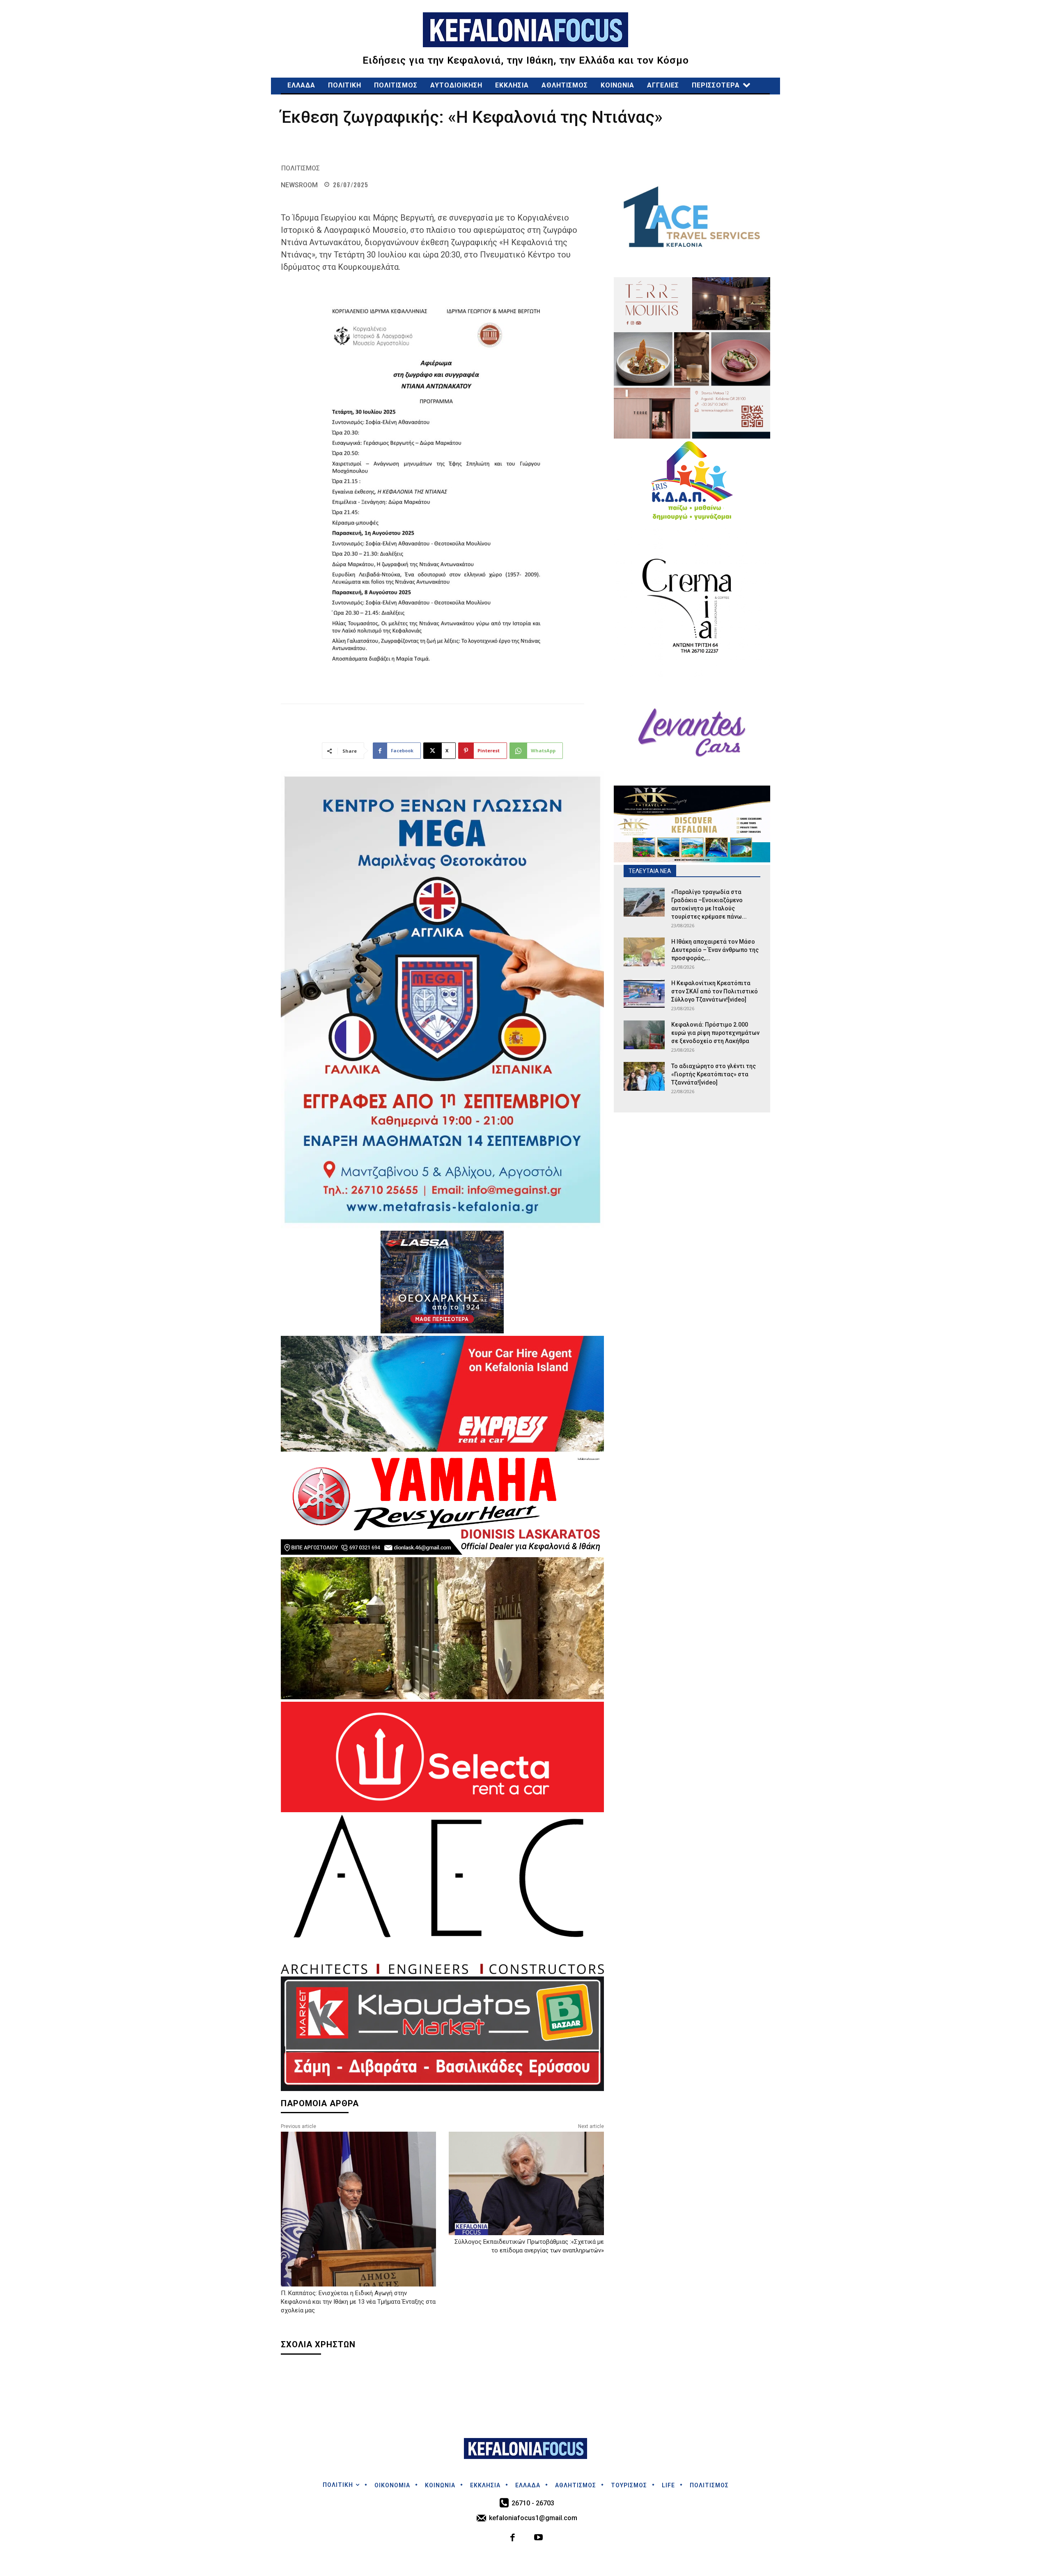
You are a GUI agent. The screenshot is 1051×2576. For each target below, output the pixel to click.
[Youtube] (538, 2538)
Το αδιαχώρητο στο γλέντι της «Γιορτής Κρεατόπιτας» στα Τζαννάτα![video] (714, 1074)
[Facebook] (513, 2538)
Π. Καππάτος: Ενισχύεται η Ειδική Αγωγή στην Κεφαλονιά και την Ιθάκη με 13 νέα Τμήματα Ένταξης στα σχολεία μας (358, 2302)
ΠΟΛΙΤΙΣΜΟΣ (301, 168)
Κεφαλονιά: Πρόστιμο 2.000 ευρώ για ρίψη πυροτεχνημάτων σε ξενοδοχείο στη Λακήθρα (715, 1033)
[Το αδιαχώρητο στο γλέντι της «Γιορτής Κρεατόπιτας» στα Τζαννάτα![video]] (644, 1076)
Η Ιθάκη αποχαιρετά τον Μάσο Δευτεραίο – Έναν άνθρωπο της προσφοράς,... (715, 950)
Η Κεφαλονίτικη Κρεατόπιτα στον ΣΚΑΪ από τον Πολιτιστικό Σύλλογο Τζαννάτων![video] (715, 991)
